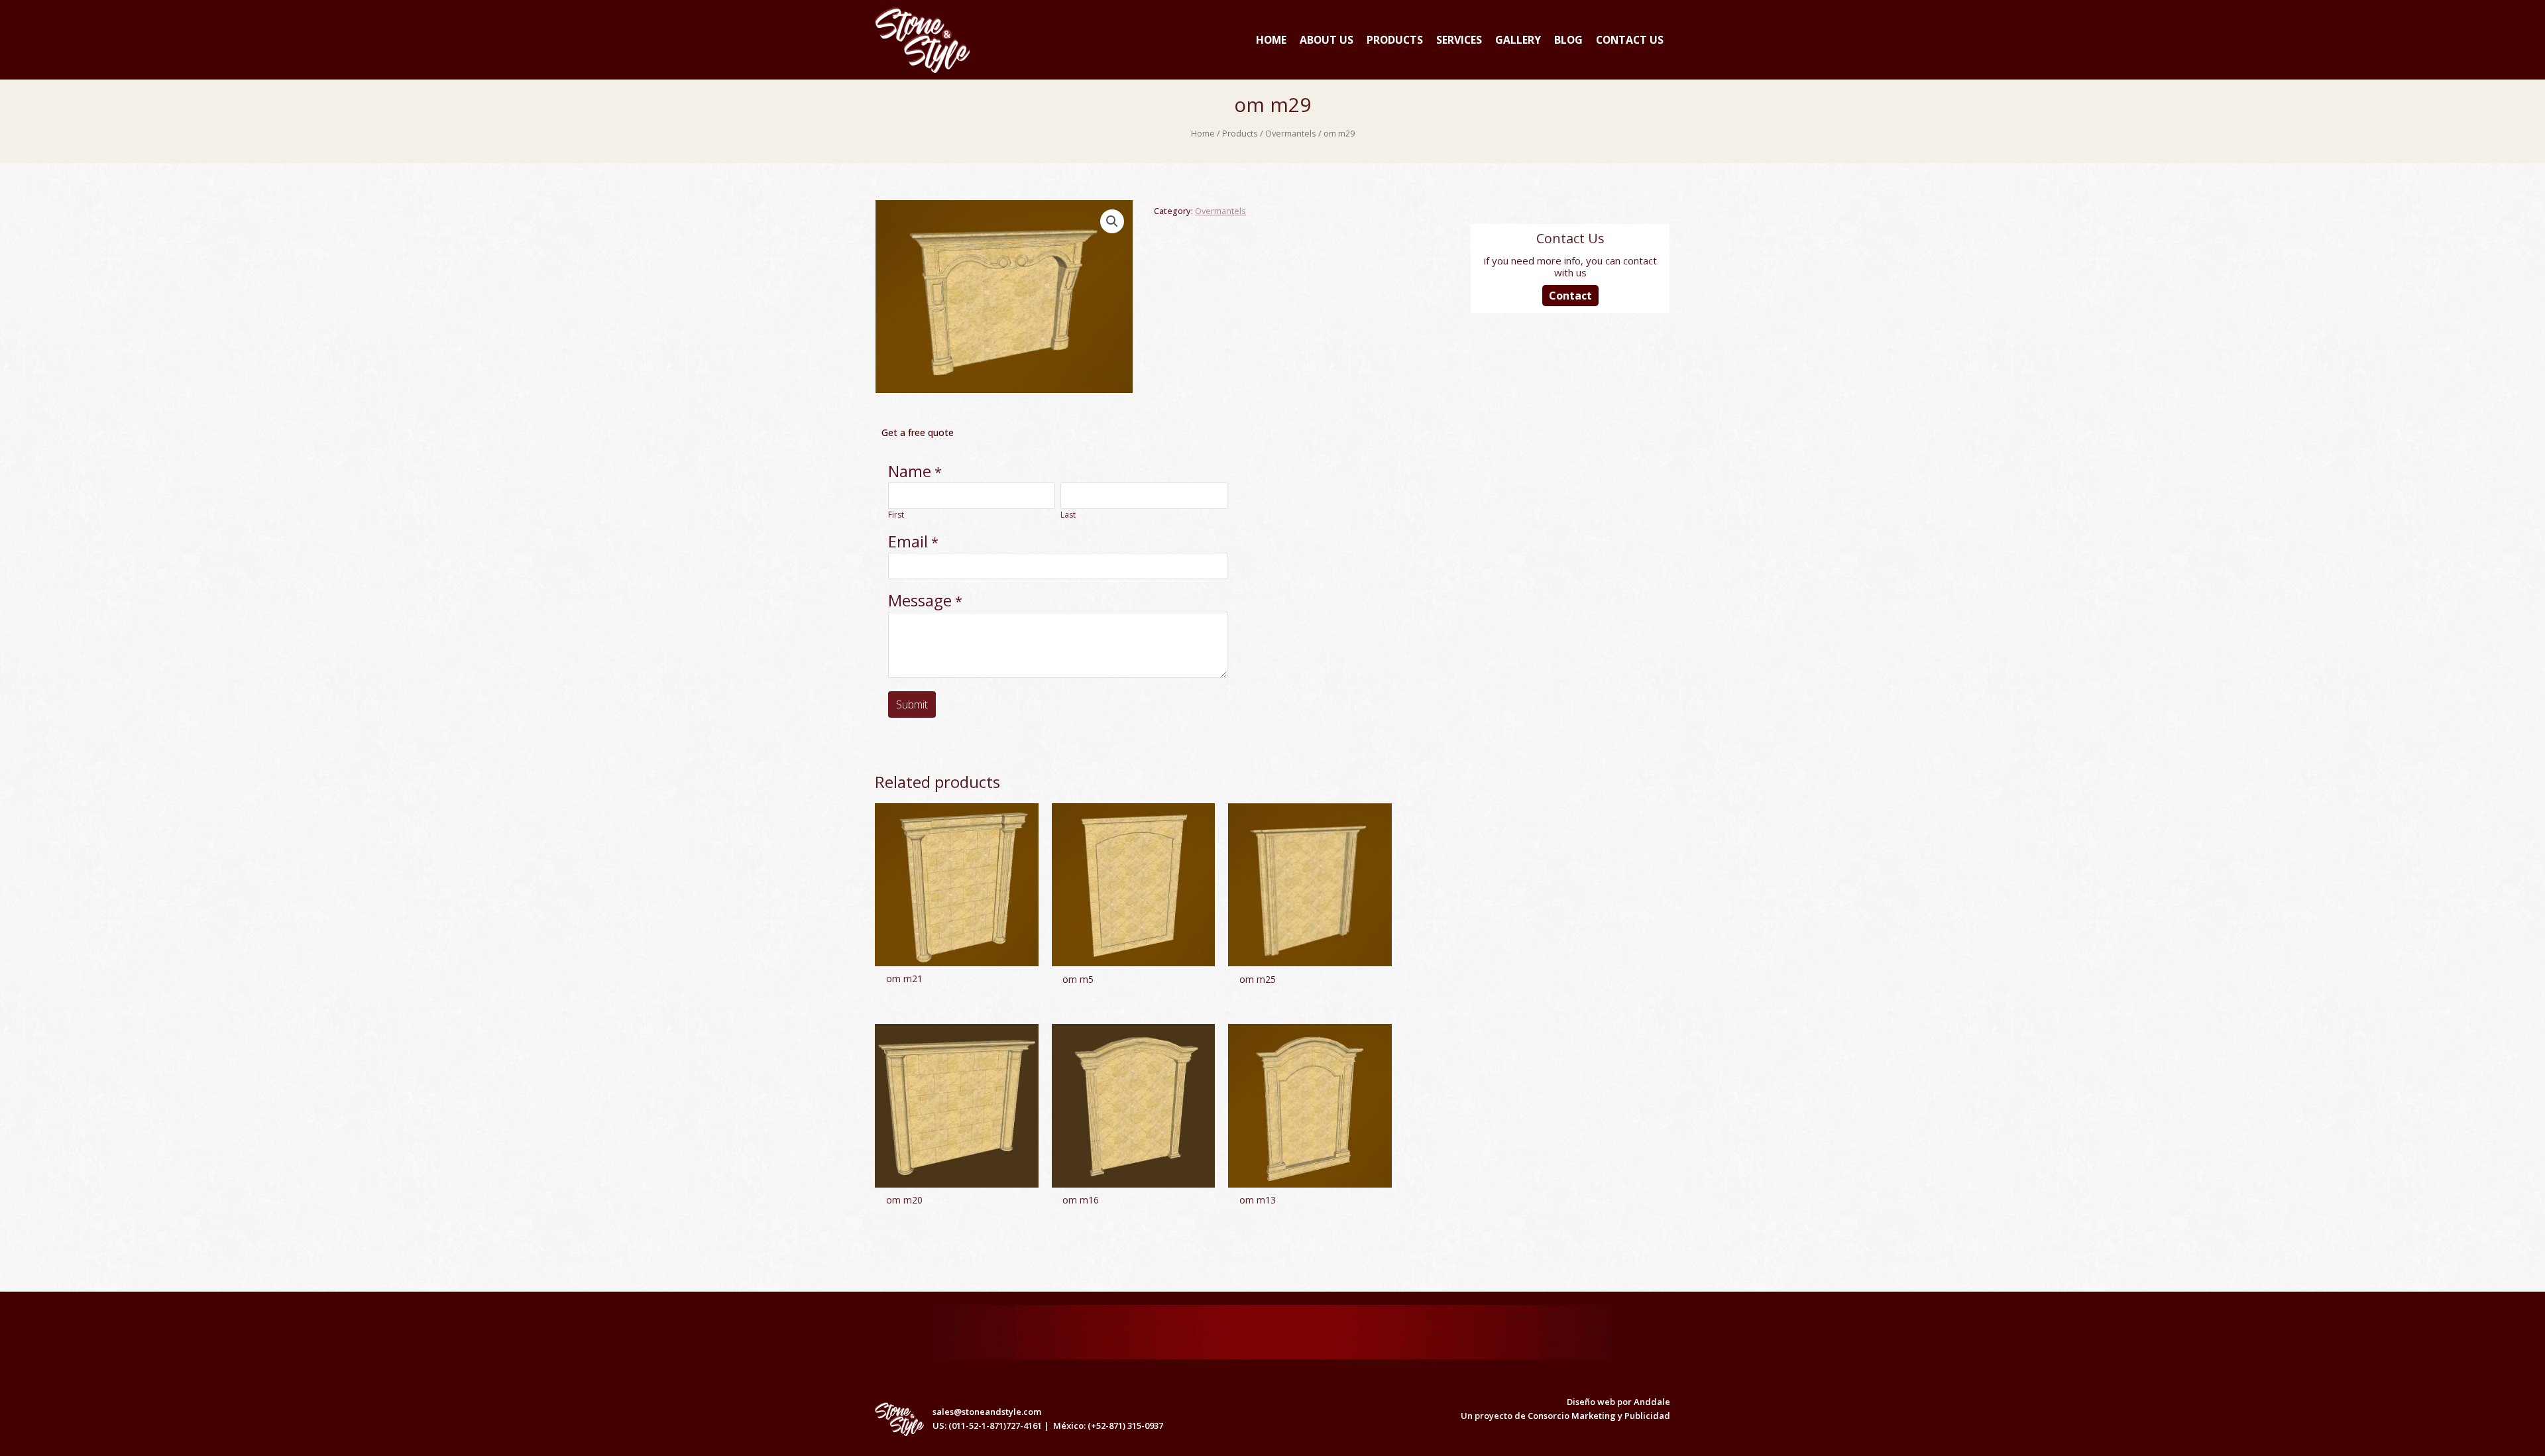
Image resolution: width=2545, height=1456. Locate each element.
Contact (1570, 296)
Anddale (1652, 1402)
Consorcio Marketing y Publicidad (1599, 1416)
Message (920, 600)
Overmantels (1291, 133)
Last (1068, 515)
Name (910, 471)
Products (1240, 133)
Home (1203, 133)
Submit (912, 704)
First (896, 515)
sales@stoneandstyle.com (986, 1412)
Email (908, 541)
